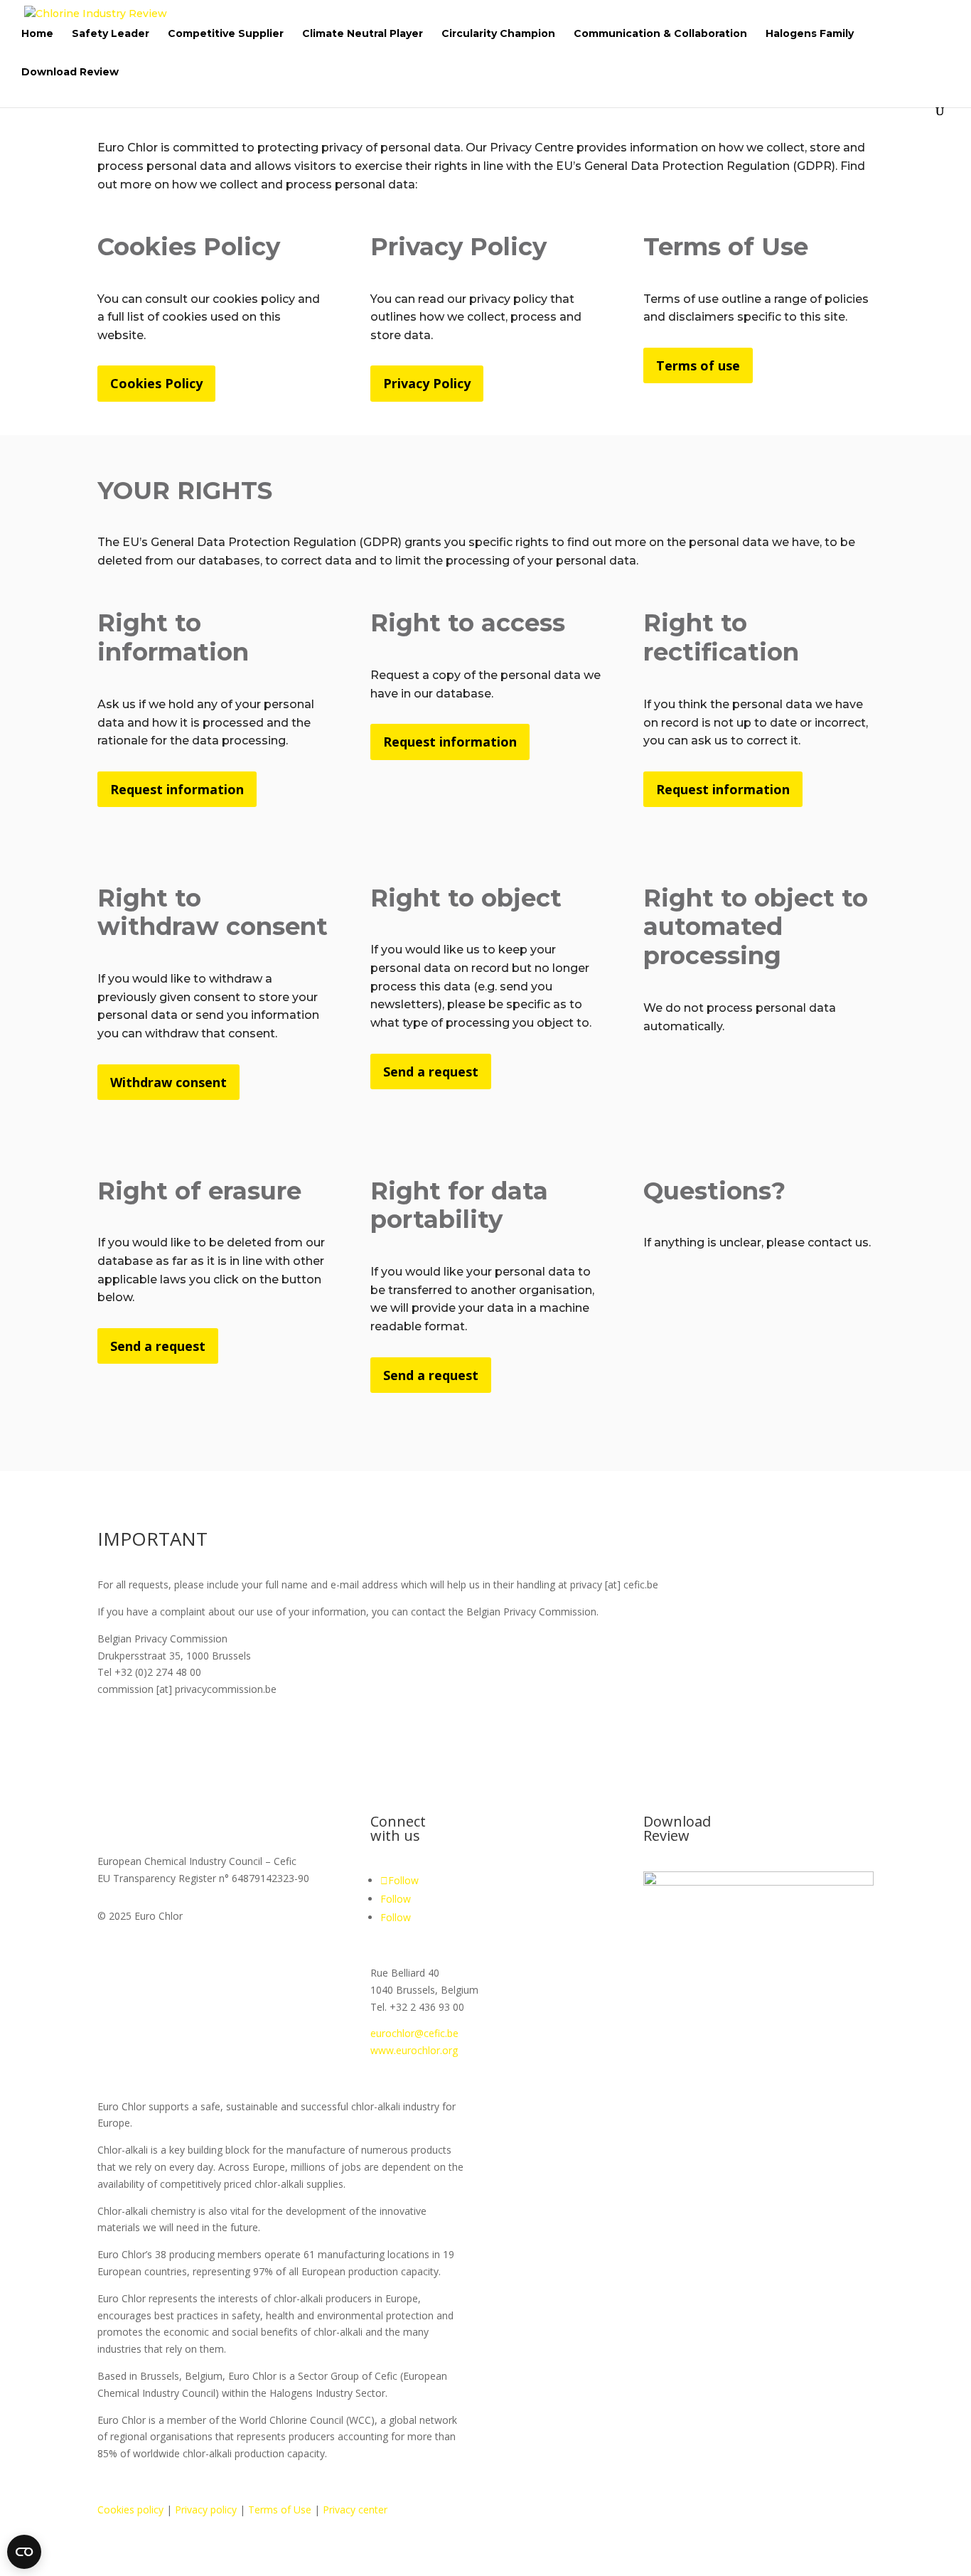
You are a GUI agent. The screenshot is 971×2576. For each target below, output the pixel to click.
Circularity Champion (498, 34)
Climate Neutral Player (363, 34)
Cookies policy (130, 2510)
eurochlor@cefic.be (414, 2033)
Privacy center (355, 2510)
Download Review (70, 73)
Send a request (431, 1071)
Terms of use (698, 365)
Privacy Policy (427, 383)
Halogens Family (810, 34)
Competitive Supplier (226, 34)
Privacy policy (206, 2510)
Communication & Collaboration (660, 34)
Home (37, 34)
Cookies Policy (156, 383)
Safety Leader (111, 34)
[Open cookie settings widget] (24, 2552)
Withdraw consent (168, 1082)
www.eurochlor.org (414, 2050)
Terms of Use (280, 2510)
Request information (177, 789)
